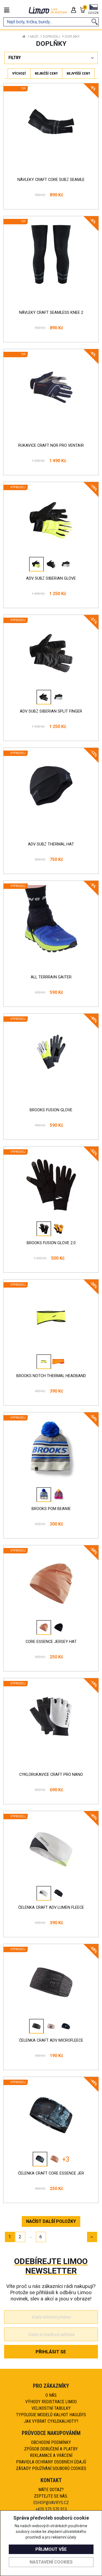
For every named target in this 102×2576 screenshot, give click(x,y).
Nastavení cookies (51, 2562)
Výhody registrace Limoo (51, 2402)
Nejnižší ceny (46, 73)
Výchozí (19, 73)
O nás (51, 2395)
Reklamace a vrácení (51, 2455)
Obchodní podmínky (51, 2442)
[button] (93, 10)
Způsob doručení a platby (51, 2449)
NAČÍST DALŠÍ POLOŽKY (51, 2221)
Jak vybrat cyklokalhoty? (51, 2421)
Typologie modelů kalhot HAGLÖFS (51, 2415)
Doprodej (52, 36)
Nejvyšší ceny (78, 73)
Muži (34, 36)
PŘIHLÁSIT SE (51, 2352)
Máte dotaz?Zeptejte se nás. (51, 2493)
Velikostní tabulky (51, 2408)
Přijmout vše (51, 2549)
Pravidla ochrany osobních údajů (51, 2462)
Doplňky (72, 36)
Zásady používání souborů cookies (51, 2468)
